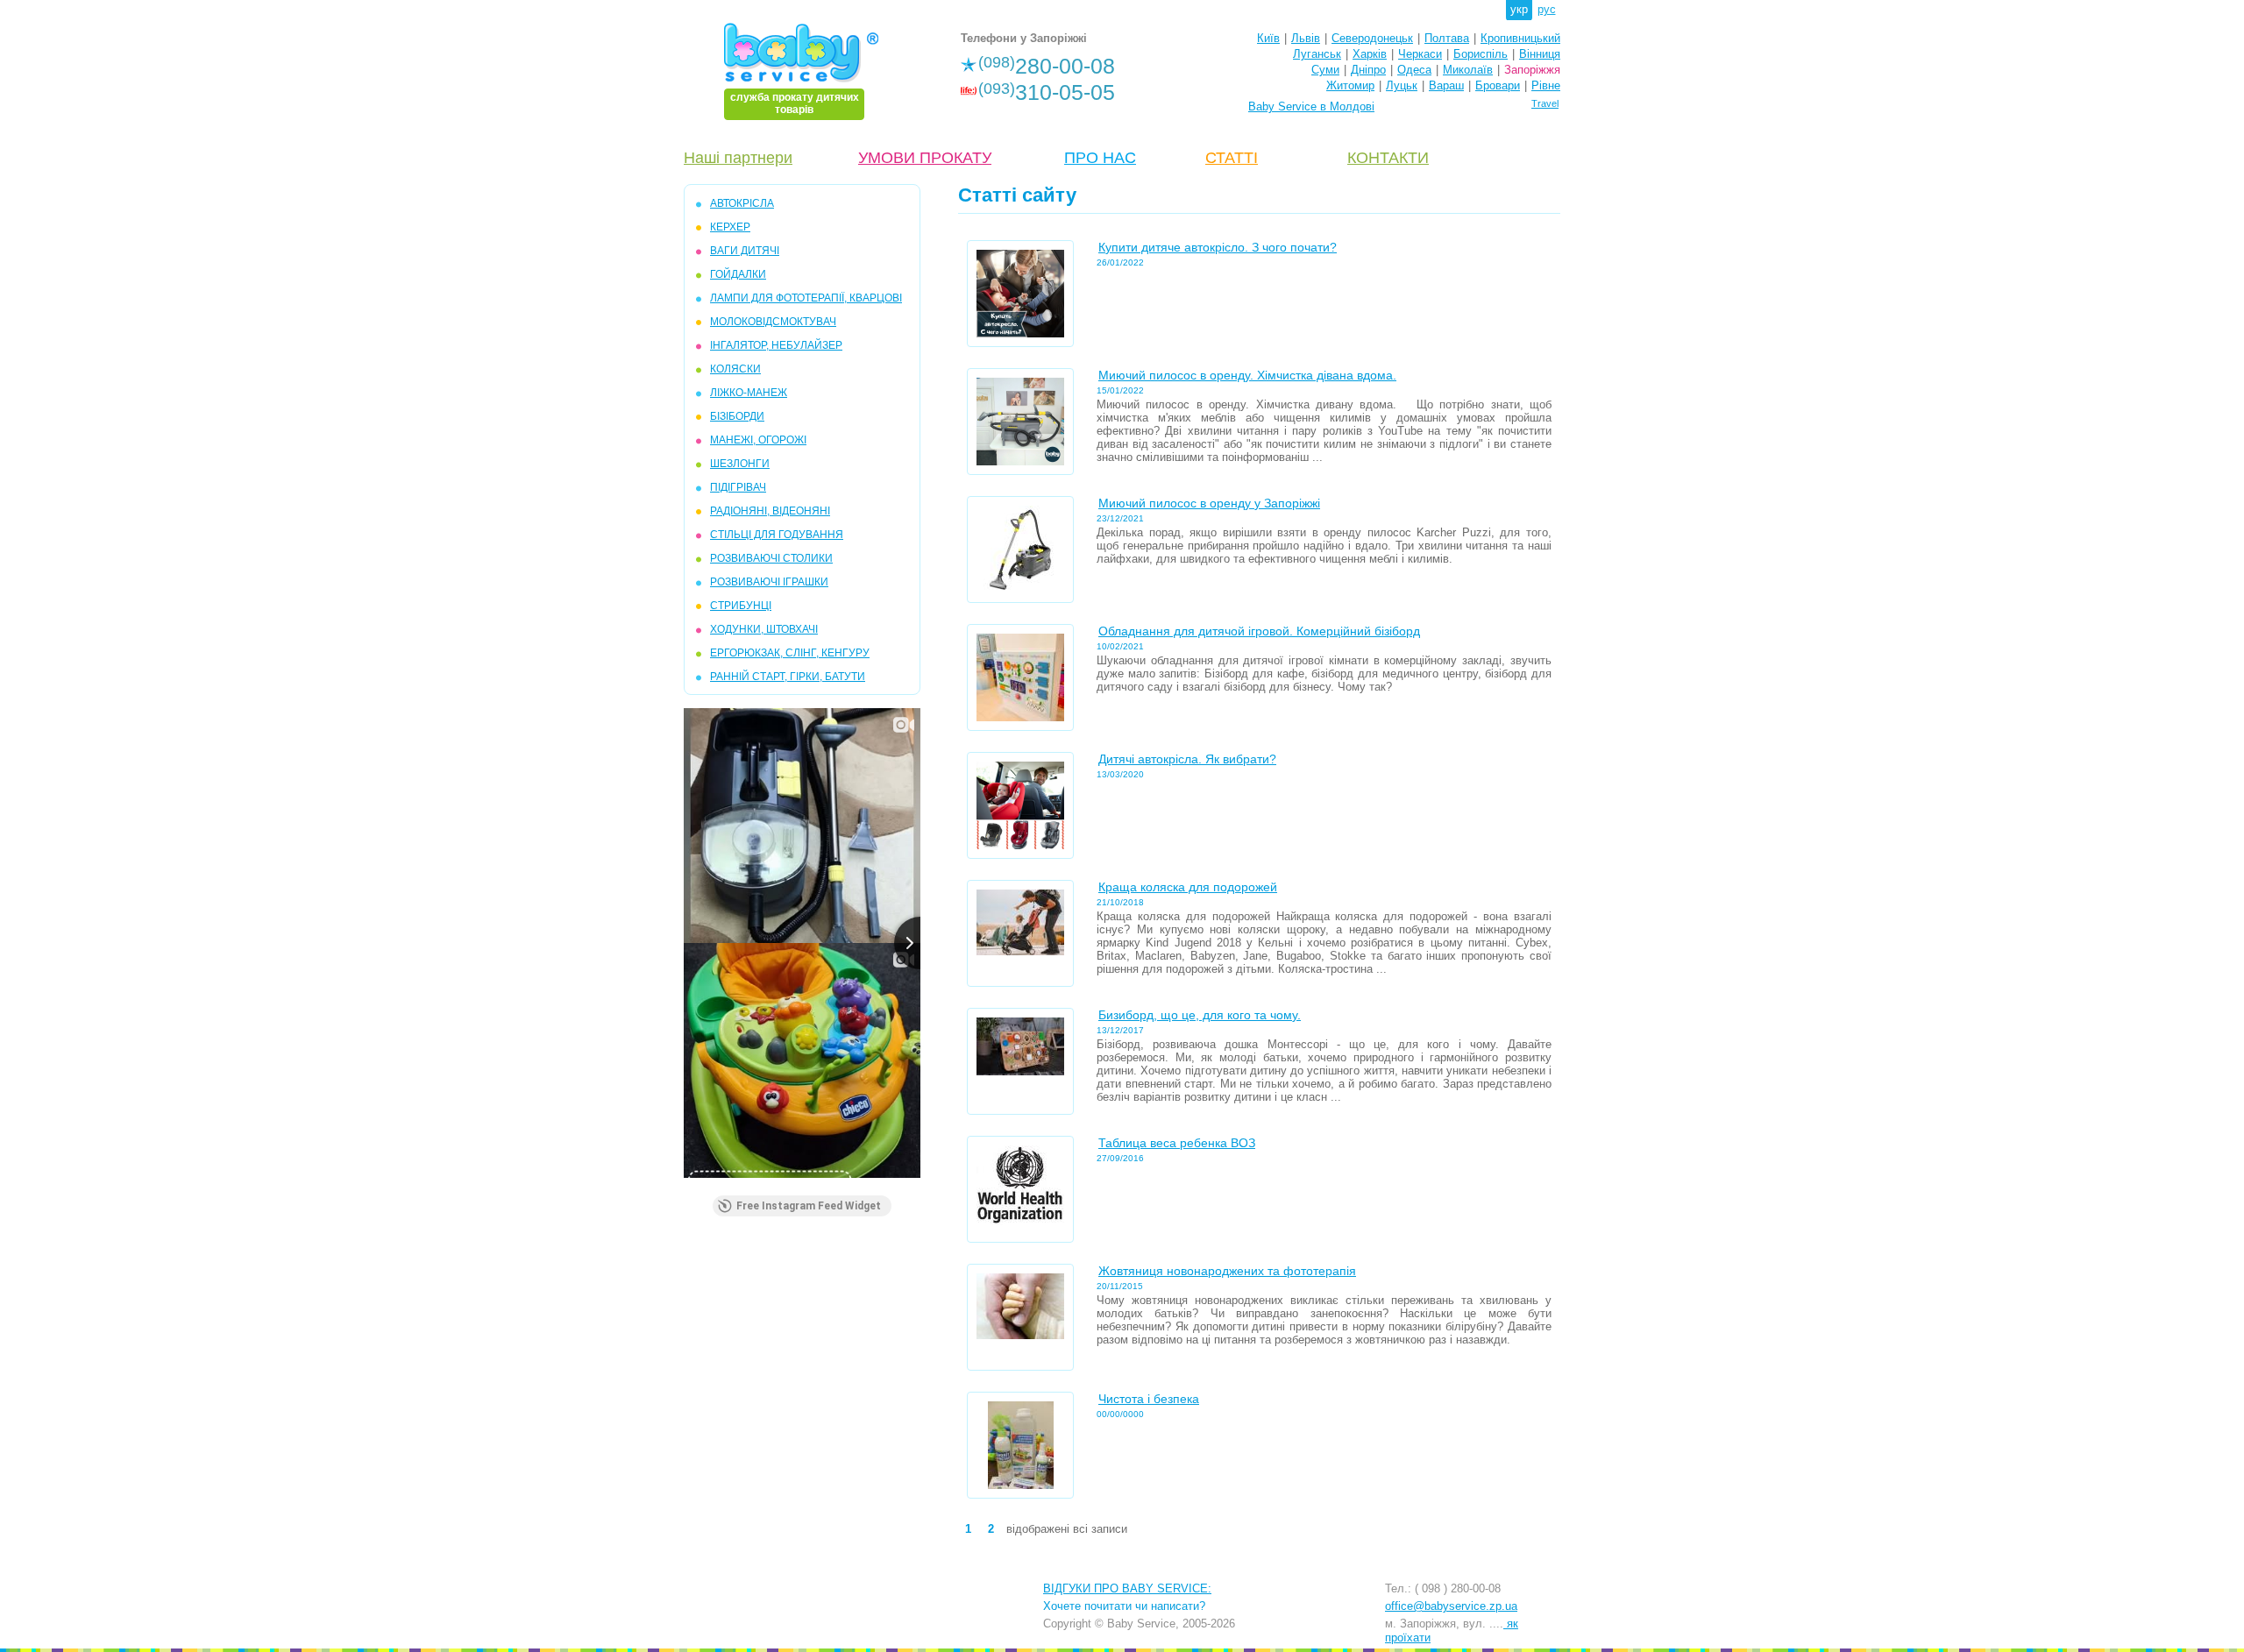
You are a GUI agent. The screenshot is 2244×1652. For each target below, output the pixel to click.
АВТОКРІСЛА (742, 203)
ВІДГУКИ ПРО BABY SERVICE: (1127, 1588)
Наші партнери (738, 158)
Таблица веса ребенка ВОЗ (1177, 1143)
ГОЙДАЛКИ (738, 274)
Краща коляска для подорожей (1188, 887)
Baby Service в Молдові (1311, 106)
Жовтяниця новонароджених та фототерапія (1227, 1271)
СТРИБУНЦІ (741, 606)
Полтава (1447, 38)
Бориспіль (1481, 54)
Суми (1325, 70)
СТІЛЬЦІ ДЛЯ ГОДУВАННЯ (777, 535)
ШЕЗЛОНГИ (740, 464)
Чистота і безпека (1149, 1399)
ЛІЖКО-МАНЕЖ (749, 393)
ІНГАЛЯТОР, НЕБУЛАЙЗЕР (776, 345)
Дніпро (1368, 70)
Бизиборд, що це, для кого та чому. (1200, 1015)
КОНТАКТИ (1388, 158)
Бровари (1498, 85)
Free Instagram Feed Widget (809, 1206)
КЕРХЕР (730, 227)
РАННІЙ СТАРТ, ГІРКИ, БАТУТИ (788, 677)
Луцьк (1402, 85)
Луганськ (1317, 54)
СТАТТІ (1232, 158)
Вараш (1446, 85)
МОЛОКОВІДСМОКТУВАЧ (773, 322)
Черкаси (1420, 54)
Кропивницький (1520, 38)
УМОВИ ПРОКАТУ (925, 158)
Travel (1545, 103)
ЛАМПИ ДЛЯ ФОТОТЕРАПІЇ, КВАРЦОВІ (806, 298)
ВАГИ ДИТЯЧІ (745, 251)
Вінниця (1540, 54)
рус (1547, 9)
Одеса (1414, 70)
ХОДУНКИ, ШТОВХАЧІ (764, 629)
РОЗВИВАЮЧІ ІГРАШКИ (769, 582)
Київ (1268, 38)
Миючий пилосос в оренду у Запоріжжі (1209, 503)
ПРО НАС (1100, 158)
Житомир (1350, 85)
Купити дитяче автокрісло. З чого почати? (1218, 247)
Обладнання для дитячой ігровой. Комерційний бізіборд (1259, 631)
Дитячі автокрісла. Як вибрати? (1187, 759)
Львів (1306, 38)
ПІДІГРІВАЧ (738, 487)
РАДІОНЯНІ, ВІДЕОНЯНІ (770, 511)
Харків (1370, 54)
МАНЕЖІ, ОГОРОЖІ (758, 440)
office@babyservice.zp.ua (1451, 1606)
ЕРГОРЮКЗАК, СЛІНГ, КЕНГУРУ (790, 653)
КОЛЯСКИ (735, 369)
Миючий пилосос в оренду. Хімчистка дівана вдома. (1247, 375)
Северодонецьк (1372, 38)
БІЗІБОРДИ (737, 416)
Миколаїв (1468, 70)
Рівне (1546, 85)
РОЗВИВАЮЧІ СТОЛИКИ (771, 558)
